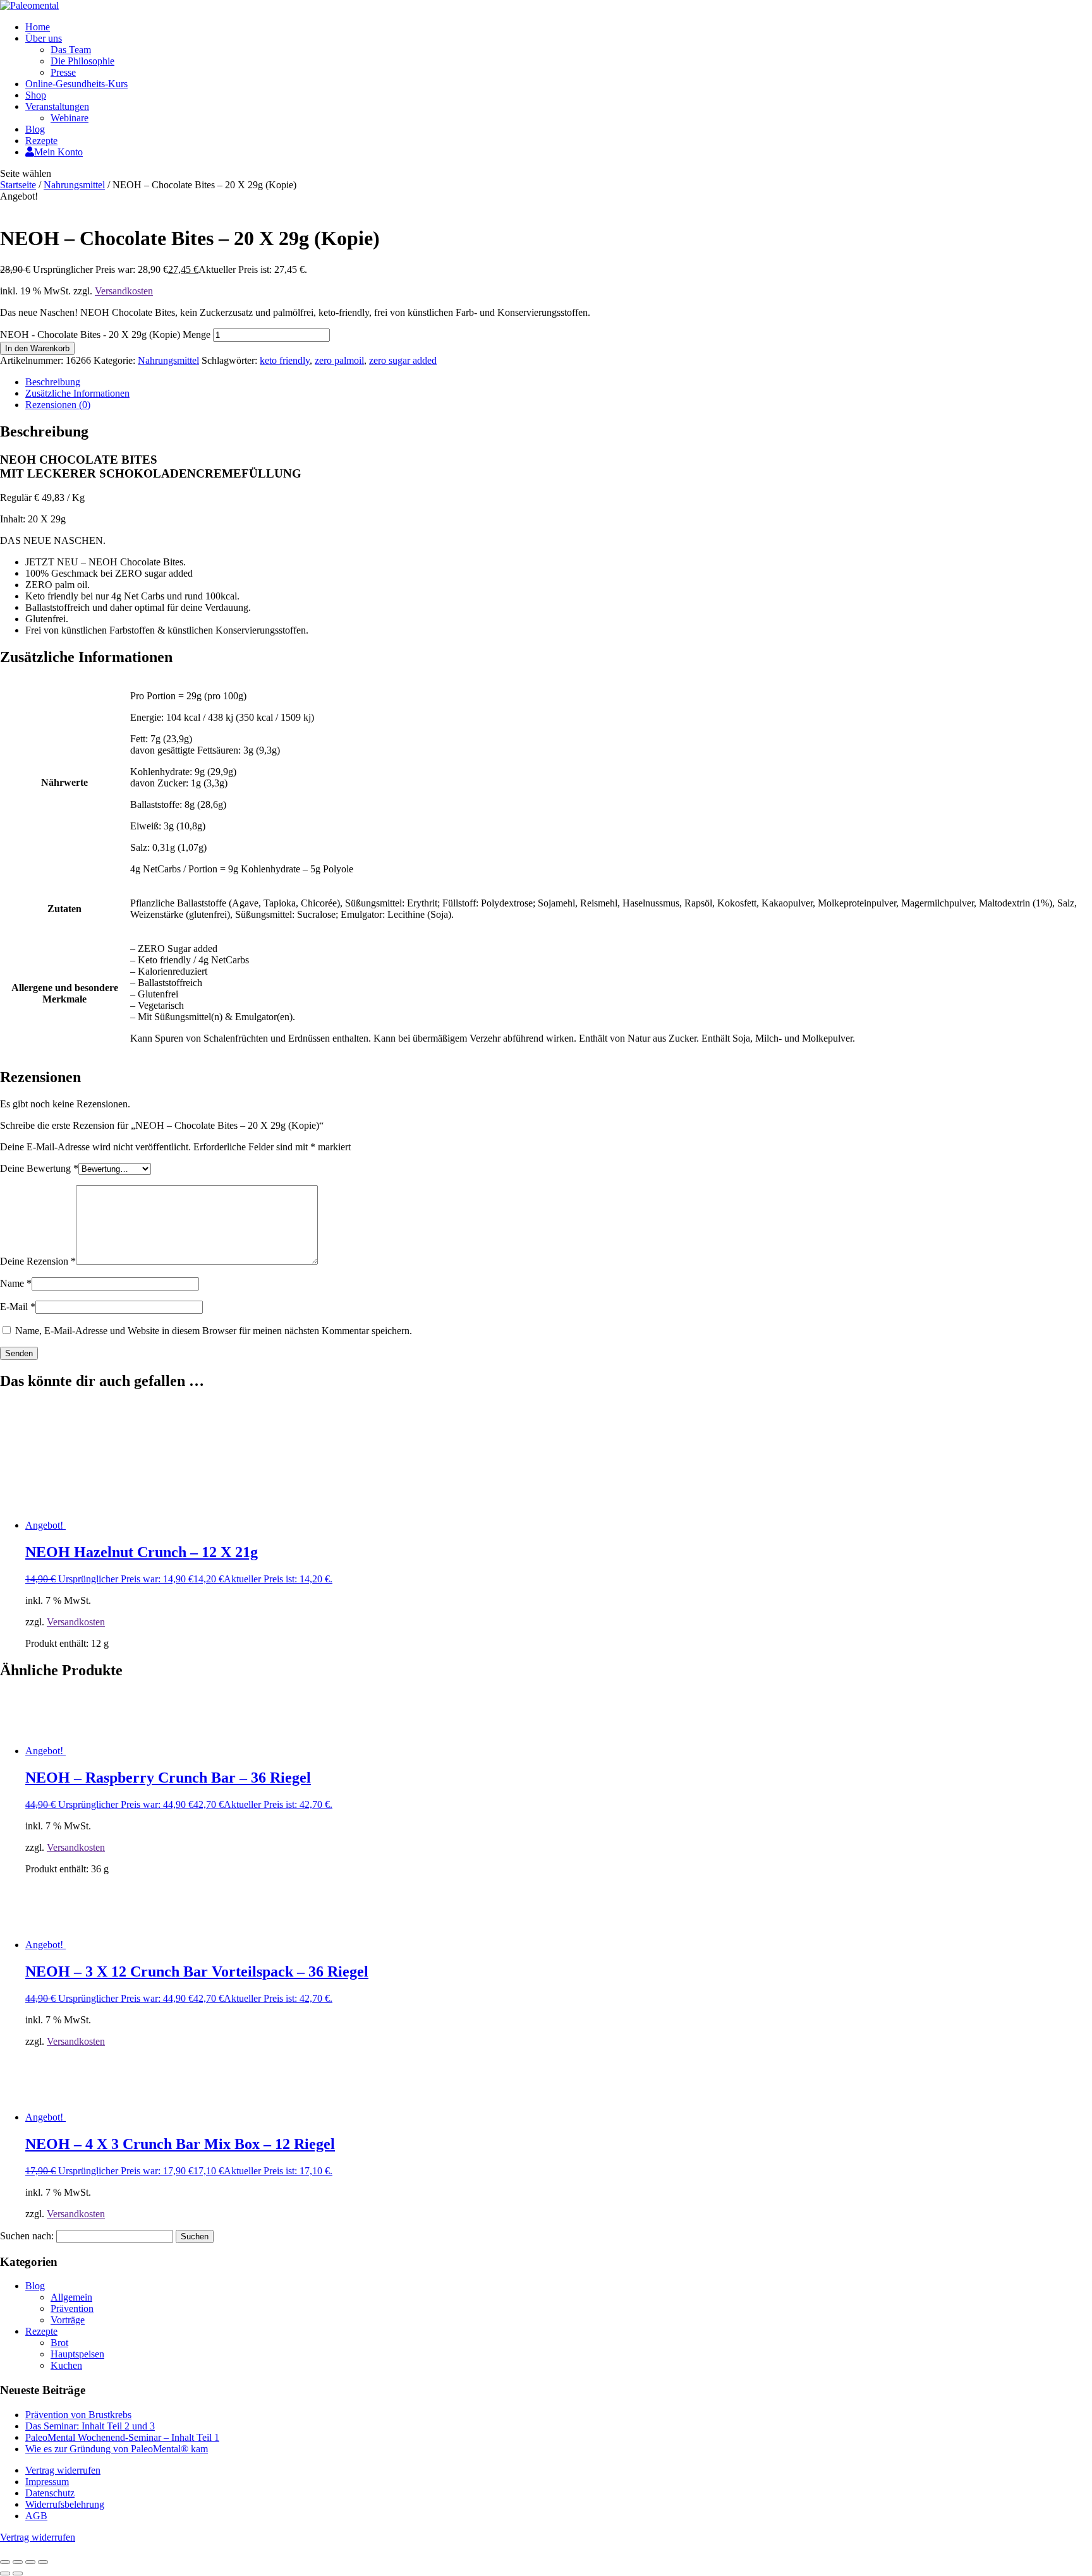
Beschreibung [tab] (53, 382)
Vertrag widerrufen (63, 2470)
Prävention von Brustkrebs (78, 2415)
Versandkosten (124, 291)
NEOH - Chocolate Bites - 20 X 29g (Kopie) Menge (105, 334)
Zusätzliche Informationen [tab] (77, 393)
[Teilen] (30, 2562)
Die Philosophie (82, 61)
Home (38, 27)
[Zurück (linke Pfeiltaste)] (5, 2573)
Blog (35, 129)
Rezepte (41, 141)
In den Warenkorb (37, 348)
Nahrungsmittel (74, 185)
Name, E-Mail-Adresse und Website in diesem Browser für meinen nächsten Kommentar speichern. (214, 1331)
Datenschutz (50, 2493)
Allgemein (71, 2297)
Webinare (70, 118)
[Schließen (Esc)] (43, 2562)
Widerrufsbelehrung (65, 2504)
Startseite (18, 185)
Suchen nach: (27, 2236)
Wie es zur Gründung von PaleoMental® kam (117, 2449)
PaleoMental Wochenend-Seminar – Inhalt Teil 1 (122, 2437)
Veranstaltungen (57, 106)
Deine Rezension (38, 1261)
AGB (36, 2516)
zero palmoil (339, 360)
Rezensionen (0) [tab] (58, 405)
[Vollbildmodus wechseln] (18, 2562)
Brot (59, 2343)
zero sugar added (403, 360)
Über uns (44, 38)
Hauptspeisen (77, 2354)
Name (16, 1283)
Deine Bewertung (39, 1168)
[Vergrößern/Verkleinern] (5, 2562)
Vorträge (68, 2320)
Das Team (71, 50)
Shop (36, 95)
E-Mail (18, 1307)
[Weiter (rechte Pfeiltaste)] (18, 2573)
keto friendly (285, 360)
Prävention (72, 2308)
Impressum (47, 2482)
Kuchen (66, 2365)
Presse (63, 72)
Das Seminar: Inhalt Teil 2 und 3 (90, 2426)
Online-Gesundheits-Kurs (76, 84)
